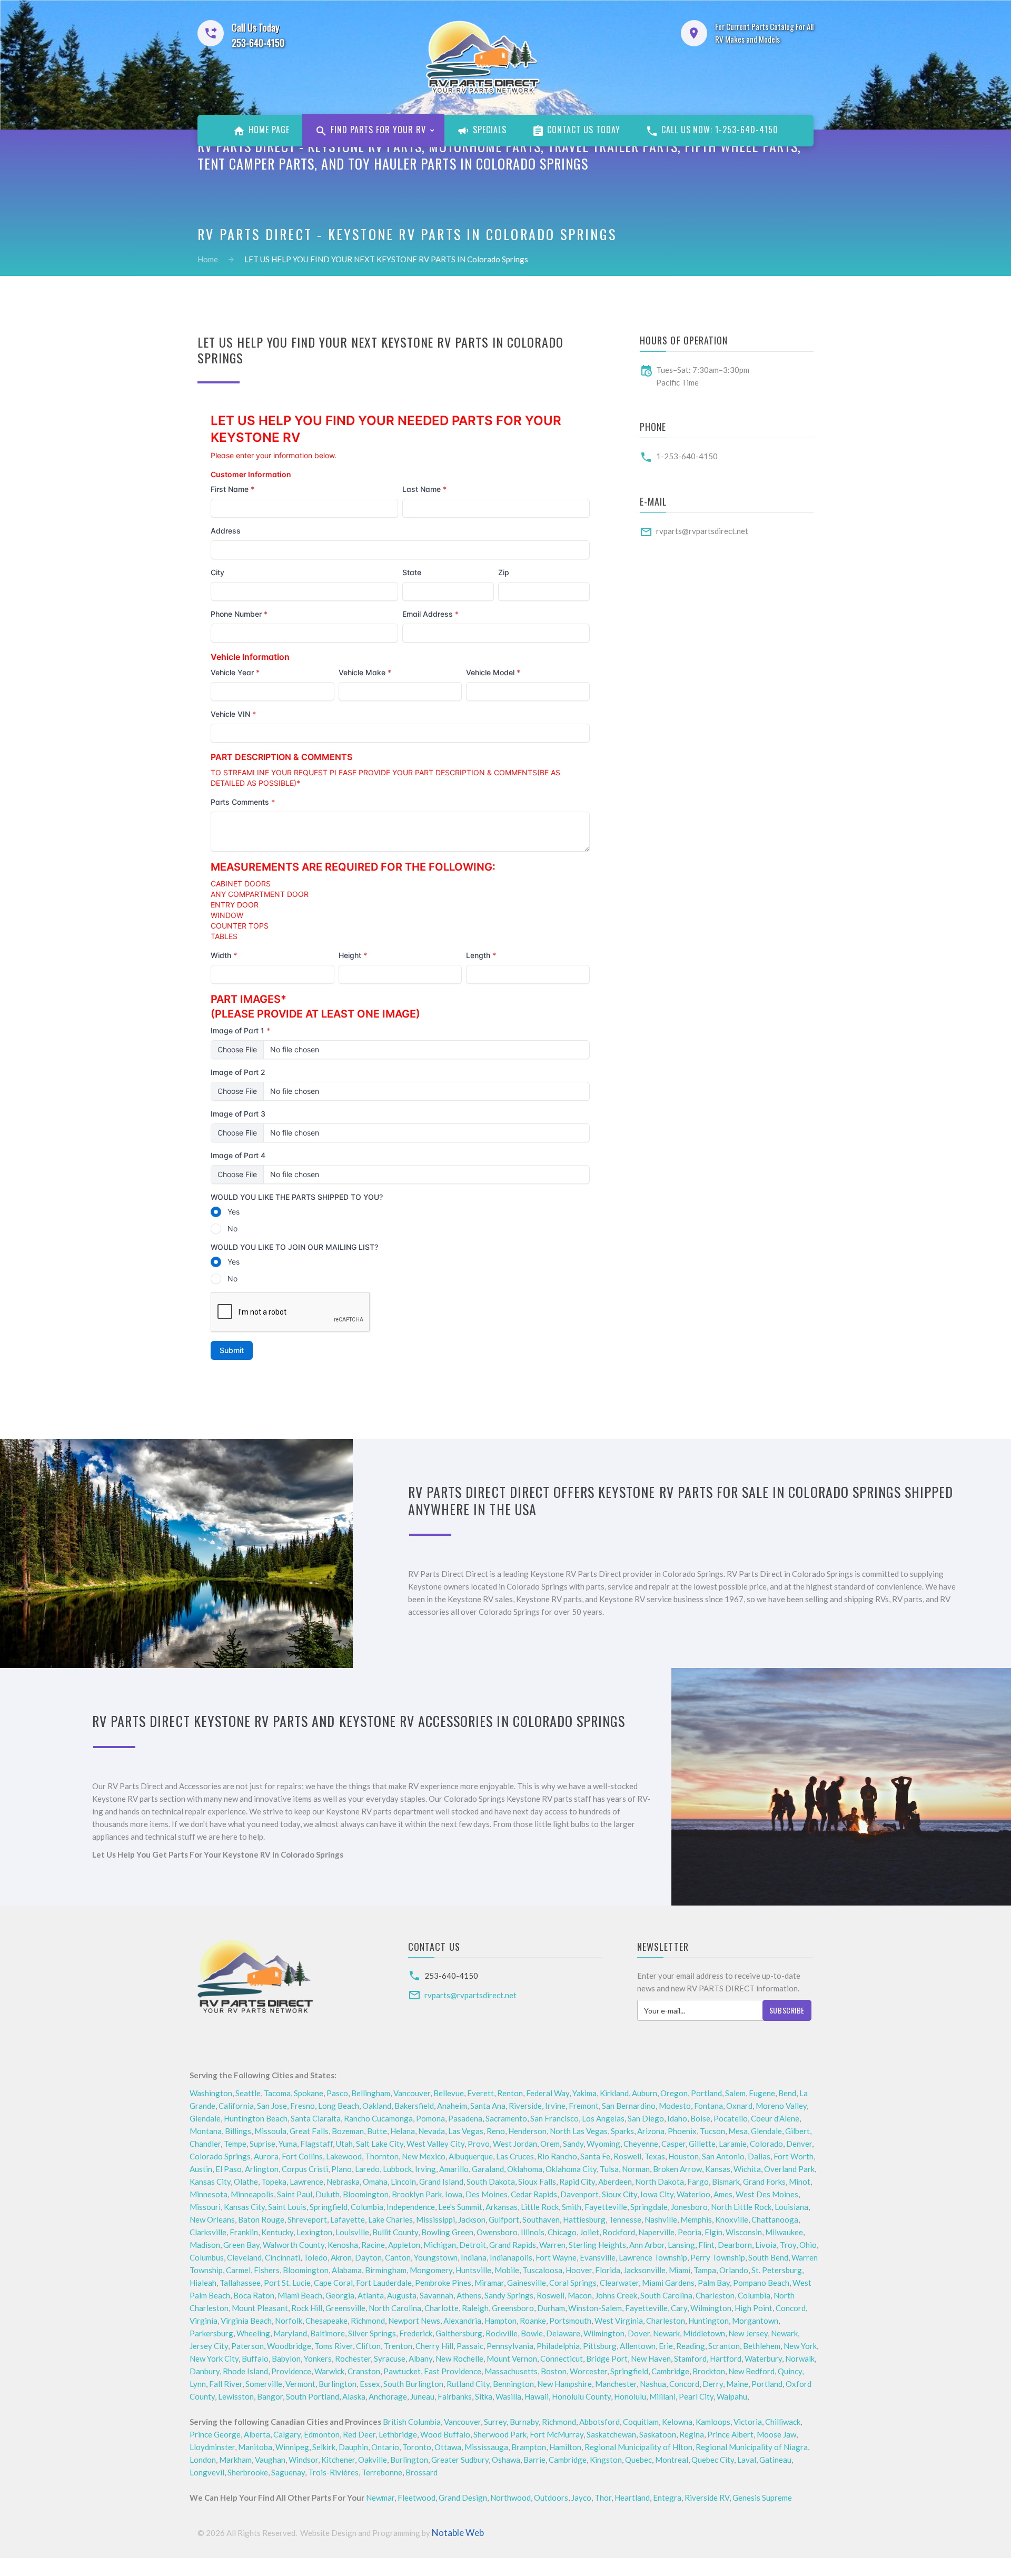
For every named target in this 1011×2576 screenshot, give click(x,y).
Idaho (677, 2118)
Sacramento (506, 2118)
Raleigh (475, 2308)
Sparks (622, 2131)
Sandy (573, 2144)
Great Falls (309, 2131)
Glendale (205, 2118)
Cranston (364, 2371)
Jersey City (209, 2346)
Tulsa (609, 2169)
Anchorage (388, 2396)
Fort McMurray (557, 2434)
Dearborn (735, 2245)
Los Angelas (603, 2118)
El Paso (229, 2169)
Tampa (705, 2270)
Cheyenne (641, 2144)
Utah (344, 2144)
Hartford (726, 2358)
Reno (496, 2131)
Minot (800, 2182)
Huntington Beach (256, 2118)
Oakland (377, 2106)
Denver (799, 2144)
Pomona (430, 2118)
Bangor (270, 2396)
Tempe (235, 2144)
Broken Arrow (677, 2169)
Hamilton (565, 2447)
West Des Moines (767, 2194)
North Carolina (395, 2308)
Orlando (734, 2270)
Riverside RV (707, 2498)
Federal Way (548, 2093)
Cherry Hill (434, 2346)
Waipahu (732, 2396)
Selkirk (324, 2447)
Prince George (215, 2434)
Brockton (709, 2371)
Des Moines (487, 2194)
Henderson (527, 2131)
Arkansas (502, 2207)
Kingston (606, 2460)
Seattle (248, 2093)
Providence (291, 2371)
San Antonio (723, 2156)
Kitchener (338, 2460)
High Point (754, 2308)
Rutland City (468, 2384)
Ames (723, 2194)
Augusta (402, 2295)
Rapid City (577, 2182)
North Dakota (660, 2182)
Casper (673, 2144)
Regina (692, 2434)
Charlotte (442, 2308)
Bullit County (395, 2232)
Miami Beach (300, 2295)
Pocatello (731, 2118)
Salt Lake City (380, 2144)
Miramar (489, 2283)
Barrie (534, 2460)
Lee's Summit (460, 2207)
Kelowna (677, 2422)
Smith (572, 2207)
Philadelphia (558, 2346)
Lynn (198, 2384)
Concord (791, 2308)
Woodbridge (289, 2346)
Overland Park (789, 2169)
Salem (735, 2093)
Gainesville (527, 2283)
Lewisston (236, 2396)
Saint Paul (295, 2194)
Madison (205, 2245)
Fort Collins (302, 2156)
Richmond (368, 2321)
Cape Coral (333, 2283)
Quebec (638, 2460)
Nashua (653, 2384)
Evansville (598, 2257)
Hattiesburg (584, 2219)
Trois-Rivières (333, 2472)
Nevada (432, 2131)
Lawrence (306, 2182)
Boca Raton (254, 2295)
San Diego (646, 2118)
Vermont (300, 2384)
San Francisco (554, 2118)
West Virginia (619, 2321)
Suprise (262, 2144)
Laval (747, 2460)
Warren (552, 2245)
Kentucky (277, 2232)
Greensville (345, 2308)
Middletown (704, 2333)
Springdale (649, 2207)
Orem (550, 2144)
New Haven (651, 2358)
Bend (787, 2093)
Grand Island (441, 2182)
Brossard (422, 2472)
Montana (206, 2131)
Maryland (290, 2333)
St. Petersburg (777, 2270)
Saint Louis (287, 2207)
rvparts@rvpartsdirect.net (702, 531)
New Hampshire (564, 2384)
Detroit (473, 2245)
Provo (479, 2144)
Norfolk (289, 2321)
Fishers (267, 2270)
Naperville (656, 2232)
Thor (603, 2498)
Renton (510, 2093)
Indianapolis (511, 2257)
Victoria (748, 2422)
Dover (639, 2333)
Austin (201, 2169)
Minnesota (209, 2194)
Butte (377, 2131)
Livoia (766, 2245)
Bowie (532, 2333)
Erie (666, 2346)
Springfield (329, 2207)
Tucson (712, 2131)
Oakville (373, 2460)
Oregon (674, 2093)
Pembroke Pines (443, 2283)
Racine (373, 2245)
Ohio (808, 2245)
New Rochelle (459, 2358)
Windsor (303, 2460)
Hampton (500, 2321)
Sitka (484, 2396)
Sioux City (620, 2194)
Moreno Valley (781, 2106)
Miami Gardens (668, 2283)
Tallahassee (240, 2283)
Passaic (470, 2346)
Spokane (309, 2093)
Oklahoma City (571, 2169)
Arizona (651, 2131)
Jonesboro (689, 2207)
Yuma (288, 2144)
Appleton (404, 2245)
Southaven (541, 2219)
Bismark (726, 2182)
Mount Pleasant (260, 2308)
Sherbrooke (248, 2472)
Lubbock (397, 2169)
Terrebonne (382, 2472)
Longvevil (207, 2472)
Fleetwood (417, 2498)
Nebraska (343, 2182)
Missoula (270, 2131)
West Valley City (435, 2144)
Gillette (702, 2144)
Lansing (681, 2245)
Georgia (340, 2295)
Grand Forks (764, 2182)
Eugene (762, 2093)
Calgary (287, 2434)
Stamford (690, 2358)
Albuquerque (471, 2156)
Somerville (264, 2384)
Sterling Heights (597, 2245)
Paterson (247, 2346)
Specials (488, 130)
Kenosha (343, 2245)
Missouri (205, 2207)
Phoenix (682, 2131)
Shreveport (307, 2219)
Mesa (738, 2131)
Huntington (708, 2321)
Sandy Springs (509, 2295)
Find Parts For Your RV (377, 130)
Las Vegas (466, 2131)
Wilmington (711, 2308)
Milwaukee (784, 2232)
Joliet (589, 2232)
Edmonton (322, 2434)
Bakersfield (414, 2106)
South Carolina (666, 2295)
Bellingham (371, 2093)
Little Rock (540, 2207)
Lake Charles (390, 2219)
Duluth (328, 2194)
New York (800, 2346)
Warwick (329, 2371)
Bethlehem (762, 2346)
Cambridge (670, 2371)
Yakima (584, 2093)
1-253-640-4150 (687, 456)
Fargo (698, 2182)
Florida (608, 2270)
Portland (706, 2093)
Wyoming (603, 2144)
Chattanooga (775, 2219)
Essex (370, 2384)
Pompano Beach (761, 2283)
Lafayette (348, 2219)
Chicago (562, 2232)
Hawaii (537, 2396)
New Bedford (751, 2371)
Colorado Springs (220, 2156)
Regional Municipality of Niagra (752, 2447)
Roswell (627, 2156)
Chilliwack (783, 2422)
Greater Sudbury (460, 2460)
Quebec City (713, 2460)
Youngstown (436, 2257)
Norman (636, 2169)
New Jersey (748, 2333)
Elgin (713, 2232)
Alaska (354, 2396)
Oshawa (506, 2460)
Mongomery (431, 2270)
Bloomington (366, 2194)
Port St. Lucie (287, 2283)
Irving (425, 2169)
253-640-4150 (451, 1976)
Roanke (533, 2321)
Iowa (454, 2194)
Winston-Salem (595, 2308)
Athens (469, 2295)
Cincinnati (283, 2257)
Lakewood (344, 2156)
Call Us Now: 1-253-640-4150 (718, 130)
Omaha (375, 2182)
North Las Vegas (579, 2131)
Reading (691, 2346)
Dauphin (353, 2447)
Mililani (662, 2396)
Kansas (718, 2169)
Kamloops (713, 2422)
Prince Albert (730, 2434)
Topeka (274, 2182)
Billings (238, 2131)
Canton (398, 2257)
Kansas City (210, 2182)
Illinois (533, 2232)
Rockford (619, 2232)
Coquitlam (641, 2422)
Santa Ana (488, 2106)
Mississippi (435, 2219)
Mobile (507, 2270)
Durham (551, 2308)
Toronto (417, 2447)
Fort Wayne (556, 2257)
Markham (235, 2460)
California (236, 2106)
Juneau (422, 2396)
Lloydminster (212, 2447)
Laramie (733, 2144)
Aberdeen (615, 2182)
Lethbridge (398, 2434)
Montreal (672, 2460)
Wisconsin (744, 2232)
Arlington (262, 2169)
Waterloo (693, 2194)
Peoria (690, 2232)
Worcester (588, 2371)
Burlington (338, 2384)
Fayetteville (606, 2207)
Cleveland (244, 2257)
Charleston (715, 2295)
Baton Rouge (261, 2219)
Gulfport (504, 2219)
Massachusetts (511, 2371)
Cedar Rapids (534, 2194)
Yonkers (318, 2358)
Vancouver (412, 2093)
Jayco (581, 2498)
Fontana (708, 2106)
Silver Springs (372, 2333)
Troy (788, 2245)
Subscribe (787, 2010)
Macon (580, 2295)
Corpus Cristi (305, 2169)
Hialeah (203, 2283)
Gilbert (797, 2131)
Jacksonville (645, 2270)
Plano (341, 2169)
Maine (737, 2384)
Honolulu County (581, 2396)
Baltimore (328, 2333)
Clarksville (208, 2232)
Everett (480, 2093)
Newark (666, 2333)
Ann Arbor (647, 2245)
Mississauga (486, 2447)
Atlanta (371, 2295)
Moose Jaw (776, 2434)
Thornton (382, 2156)
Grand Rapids (513, 2245)
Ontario (385, 2447)
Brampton (529, 2447)
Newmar (380, 2498)
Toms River (334, 2346)
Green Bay (241, 2245)
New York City (214, 2358)
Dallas (759, 2156)
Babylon (286, 2358)
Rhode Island (245, 2371)
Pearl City (696, 2396)
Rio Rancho (557, 2156)
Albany (420, 2358)
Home (208, 259)
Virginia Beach (246, 2321)
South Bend (768, 2257)
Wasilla (508, 2396)
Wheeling (253, 2333)
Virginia (204, 2321)
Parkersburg (211, 2333)
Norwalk (800, 2358)
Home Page (268, 130)
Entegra (667, 2498)
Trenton (398, 2346)
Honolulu (630, 2396)
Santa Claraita (316, 2118)
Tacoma (277, 2093)
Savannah (437, 2295)
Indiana (474, 2257)
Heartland (632, 2498)
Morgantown (755, 2321)
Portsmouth (570, 2321)
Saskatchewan (611, 2434)
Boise (700, 2118)
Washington (211, 2093)
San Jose (272, 2106)
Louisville (352, 2232)
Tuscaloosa (542, 2270)
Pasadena (465, 2118)
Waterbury (763, 2358)
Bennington (513, 2384)
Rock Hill (307, 2308)
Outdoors (551, 2498)
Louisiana (791, 2207)
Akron (341, 2257)
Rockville (502, 2333)
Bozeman (348, 2131)
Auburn (645, 2093)
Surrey (495, 2422)
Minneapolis (252, 2194)
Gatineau (775, 2460)
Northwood (511, 2498)
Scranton (724, 2346)
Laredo (367, 2169)
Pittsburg (600, 2346)
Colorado (766, 2144)
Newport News (414, 2321)
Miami (680, 2270)
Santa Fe (595, 2156)
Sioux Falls (537, 2182)
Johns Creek (616, 2295)
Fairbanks (455, 2396)
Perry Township (718, 2257)
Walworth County (294, 2245)
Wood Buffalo (445, 2434)
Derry (713, 2384)
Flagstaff (316, 2144)
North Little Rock (741, 2207)
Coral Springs (573, 2283)
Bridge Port (607, 2358)
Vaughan (270, 2460)
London (203, 2460)
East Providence (453, 2371)
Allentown (638, 2346)
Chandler (205, 2144)
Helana (403, 2131)
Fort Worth (794, 2156)
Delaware (563, 2333)
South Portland (313, 2396)
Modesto (675, 2106)
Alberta (257, 2434)
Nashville (661, 2219)
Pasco (337, 2093)
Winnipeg (292, 2447)
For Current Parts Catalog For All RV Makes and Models (764, 33)
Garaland (488, 2169)
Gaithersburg (459, 2333)
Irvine (555, 2106)
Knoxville (732, 2219)
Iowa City (657, 2194)
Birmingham (386, 2270)
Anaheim (452, 2106)
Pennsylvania (510, 2346)
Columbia (367, 2207)
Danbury (205, 2371)
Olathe (246, 2182)
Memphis (696, 2219)
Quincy (790, 2371)
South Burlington (413, 2384)
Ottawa (448, 2447)
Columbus (207, 2257)
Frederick (416, 2333)
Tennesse (625, 2219)
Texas (655, 2156)
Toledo (315, 2257)
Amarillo (454, 2169)
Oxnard (739, 2106)
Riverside (525, 2106)
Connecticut (562, 2358)
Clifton (368, 2346)
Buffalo (255, 2358)
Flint (706, 2245)
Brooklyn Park (417, 2194)
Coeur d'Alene (775, 2118)
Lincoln (403, 2182)
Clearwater (619, 2283)
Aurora (266, 2156)
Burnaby (524, 2422)
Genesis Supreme (762, 2498)
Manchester (616, 2384)
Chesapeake (326, 2321)
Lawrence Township (653, 2257)
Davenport (579, 2194)
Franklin (244, 2232)
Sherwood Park (500, 2434)
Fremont (584, 2106)
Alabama (347, 2270)
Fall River (226, 2384)
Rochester (353, 2358)
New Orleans (212, 2219)
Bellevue (449, 2093)
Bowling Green (447, 2232)
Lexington (314, 2232)
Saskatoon (658, 2434)
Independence (411, 2207)
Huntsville (473, 2270)
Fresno (303, 2106)
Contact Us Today (583, 130)
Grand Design (463, 2498)
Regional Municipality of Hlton (638, 2447)
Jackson (472, 2219)
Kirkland (614, 2093)
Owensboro (497, 2232)
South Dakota (491, 2182)
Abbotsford (599, 2422)
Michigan (440, 2245)
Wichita (747, 2169)
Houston (683, 2156)
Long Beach (339, 2106)
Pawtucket (402, 2371)
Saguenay (288, 2472)
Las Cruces (515, 2156)
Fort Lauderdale (384, 2283)
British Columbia (412, 2422)
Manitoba (255, 2447)
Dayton (368, 2257)
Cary (679, 2308)
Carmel (238, 2270)
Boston (554, 2371)
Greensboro (513, 2308)
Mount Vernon (512, 2358)
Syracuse (390, 2358)
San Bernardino (629, 2106)
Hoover (579, 2270)
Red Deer (359, 2434)
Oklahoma (525, 2169)
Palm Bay (714, 2283)
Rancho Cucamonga (378, 2118)
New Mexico (424, 2156)
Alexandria (462, 2321)
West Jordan (515, 2144)
